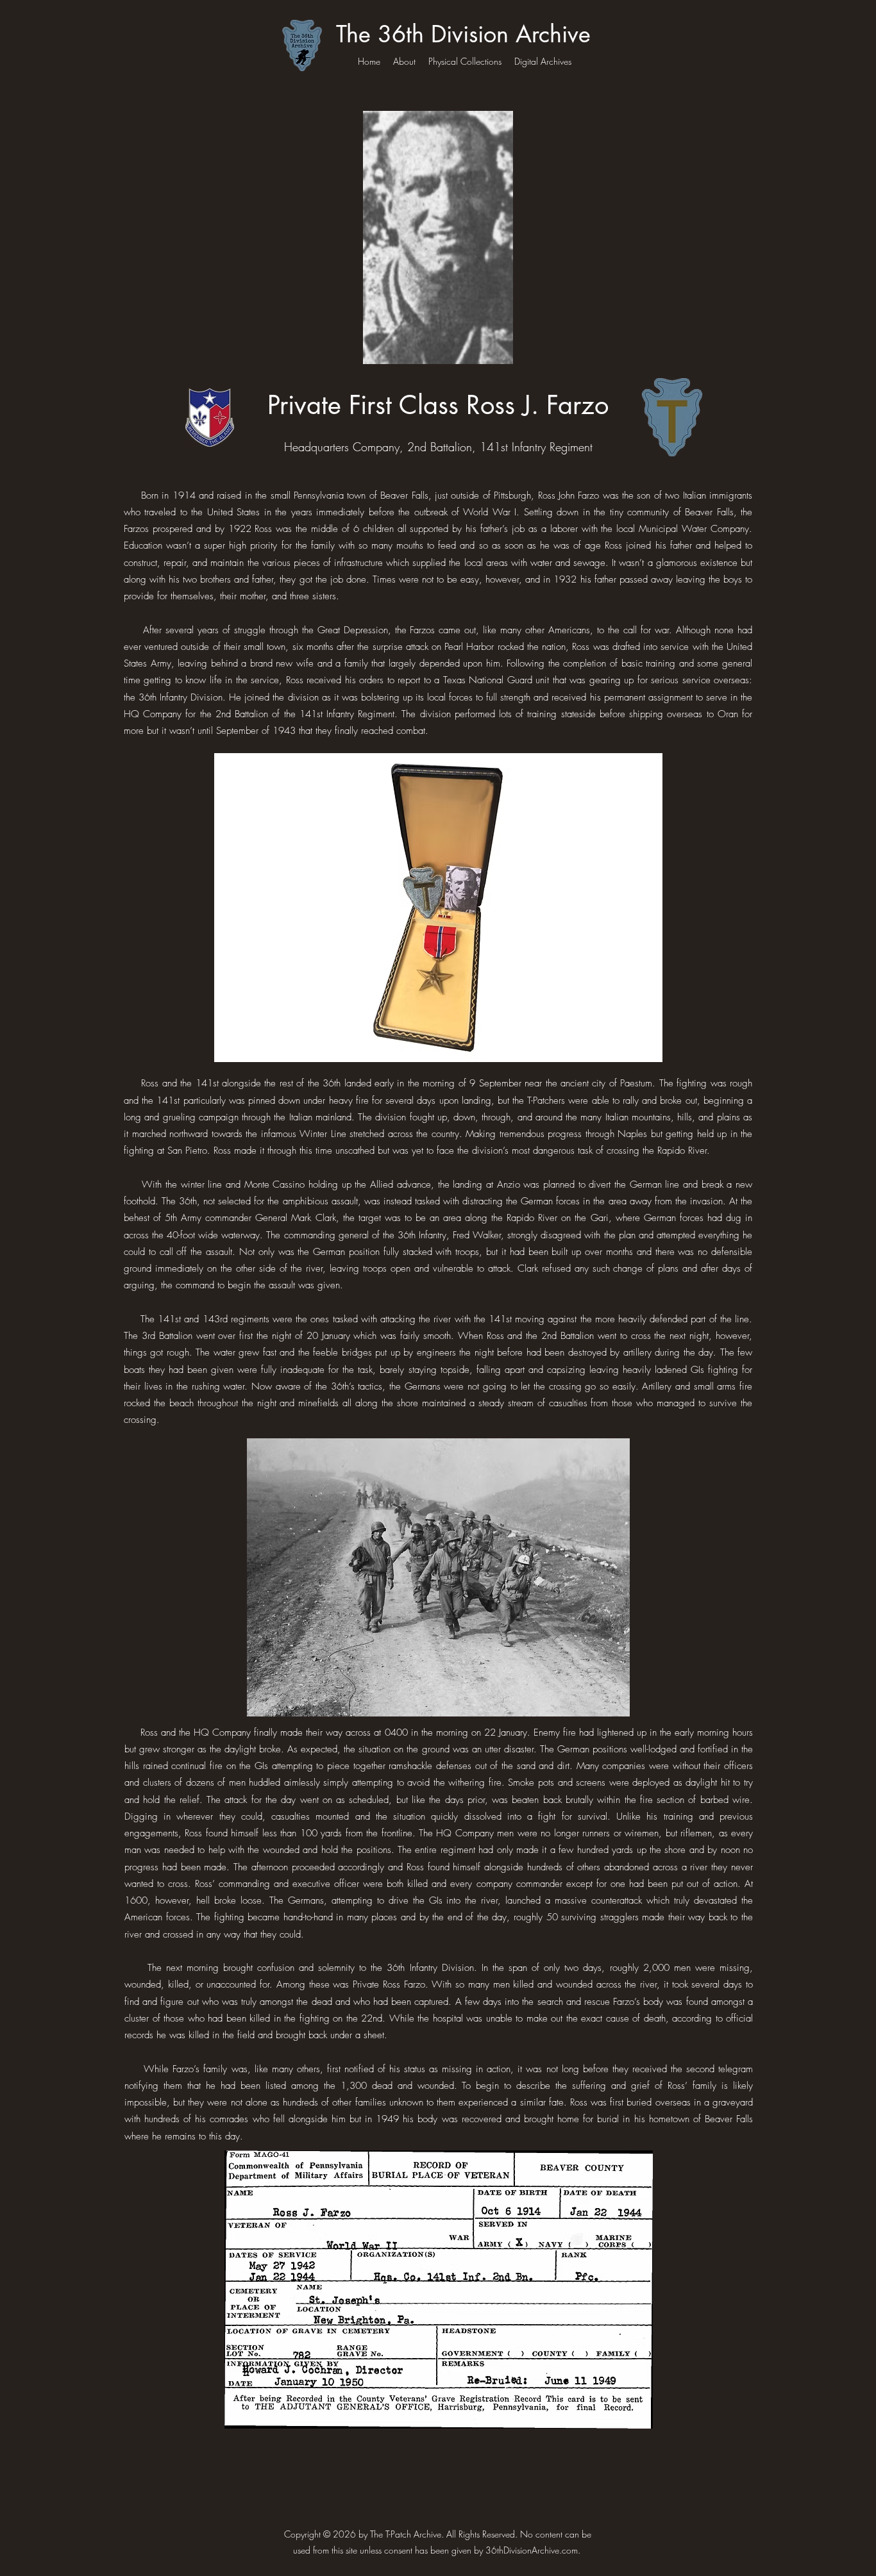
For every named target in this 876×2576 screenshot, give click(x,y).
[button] (438, 908)
